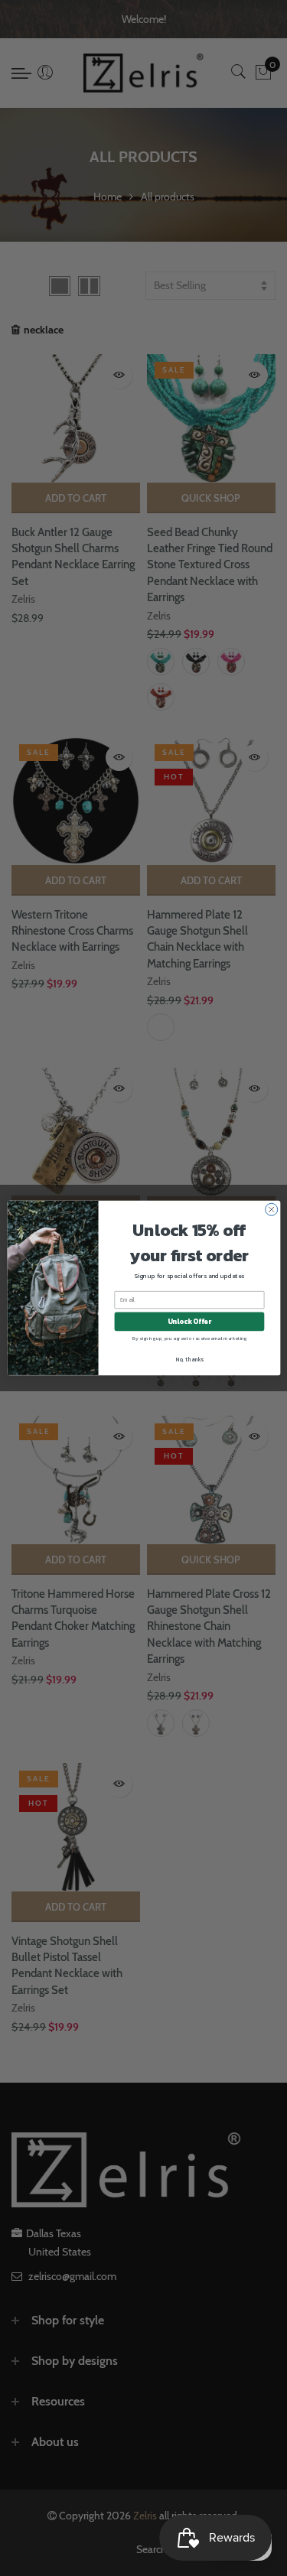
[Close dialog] (271, 1209)
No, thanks (189, 1359)
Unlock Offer (189, 1322)
